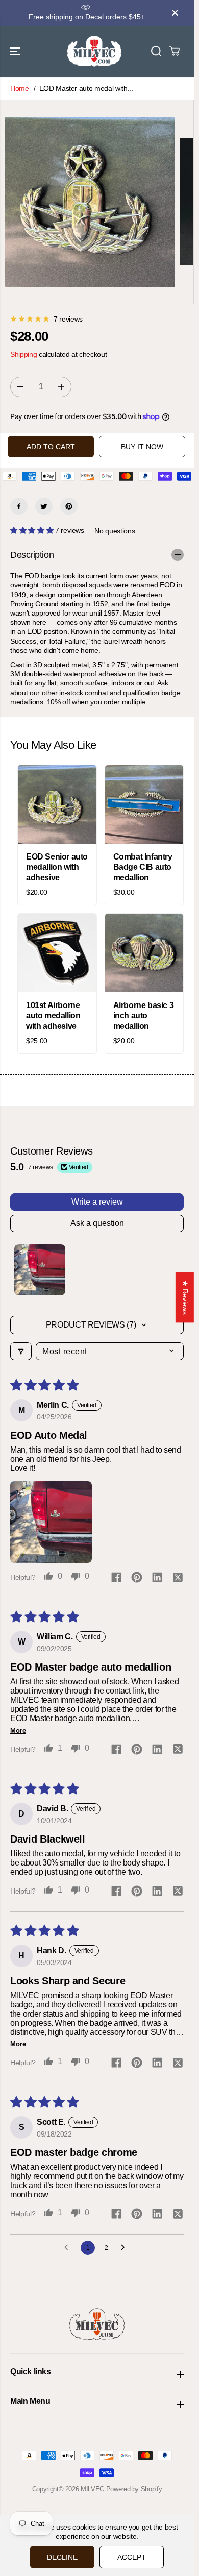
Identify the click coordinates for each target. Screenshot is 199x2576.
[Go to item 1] (40, 1270)
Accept (132, 2557)
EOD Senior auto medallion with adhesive (57, 867)
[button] (16, 51)
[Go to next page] (126, 2248)
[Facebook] (19, 506)
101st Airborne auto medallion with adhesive (53, 1016)
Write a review (97, 1202)
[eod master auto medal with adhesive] (90, 202)
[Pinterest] (69, 506)
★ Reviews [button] (185, 1297)
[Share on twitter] (178, 1578)
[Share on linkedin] (157, 1578)
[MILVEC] (94, 51)
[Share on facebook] (116, 1578)
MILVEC (92, 2489)
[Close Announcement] (175, 13)
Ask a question (97, 1223)
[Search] (156, 51)
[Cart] (175, 51)
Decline (62, 2557)
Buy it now (142, 447)
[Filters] (21, 1351)
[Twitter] (44, 506)
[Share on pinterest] (137, 1578)
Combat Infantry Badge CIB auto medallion (143, 867)
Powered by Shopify (134, 2489)
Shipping (23, 354)
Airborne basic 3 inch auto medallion (144, 1016)
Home (20, 88)
